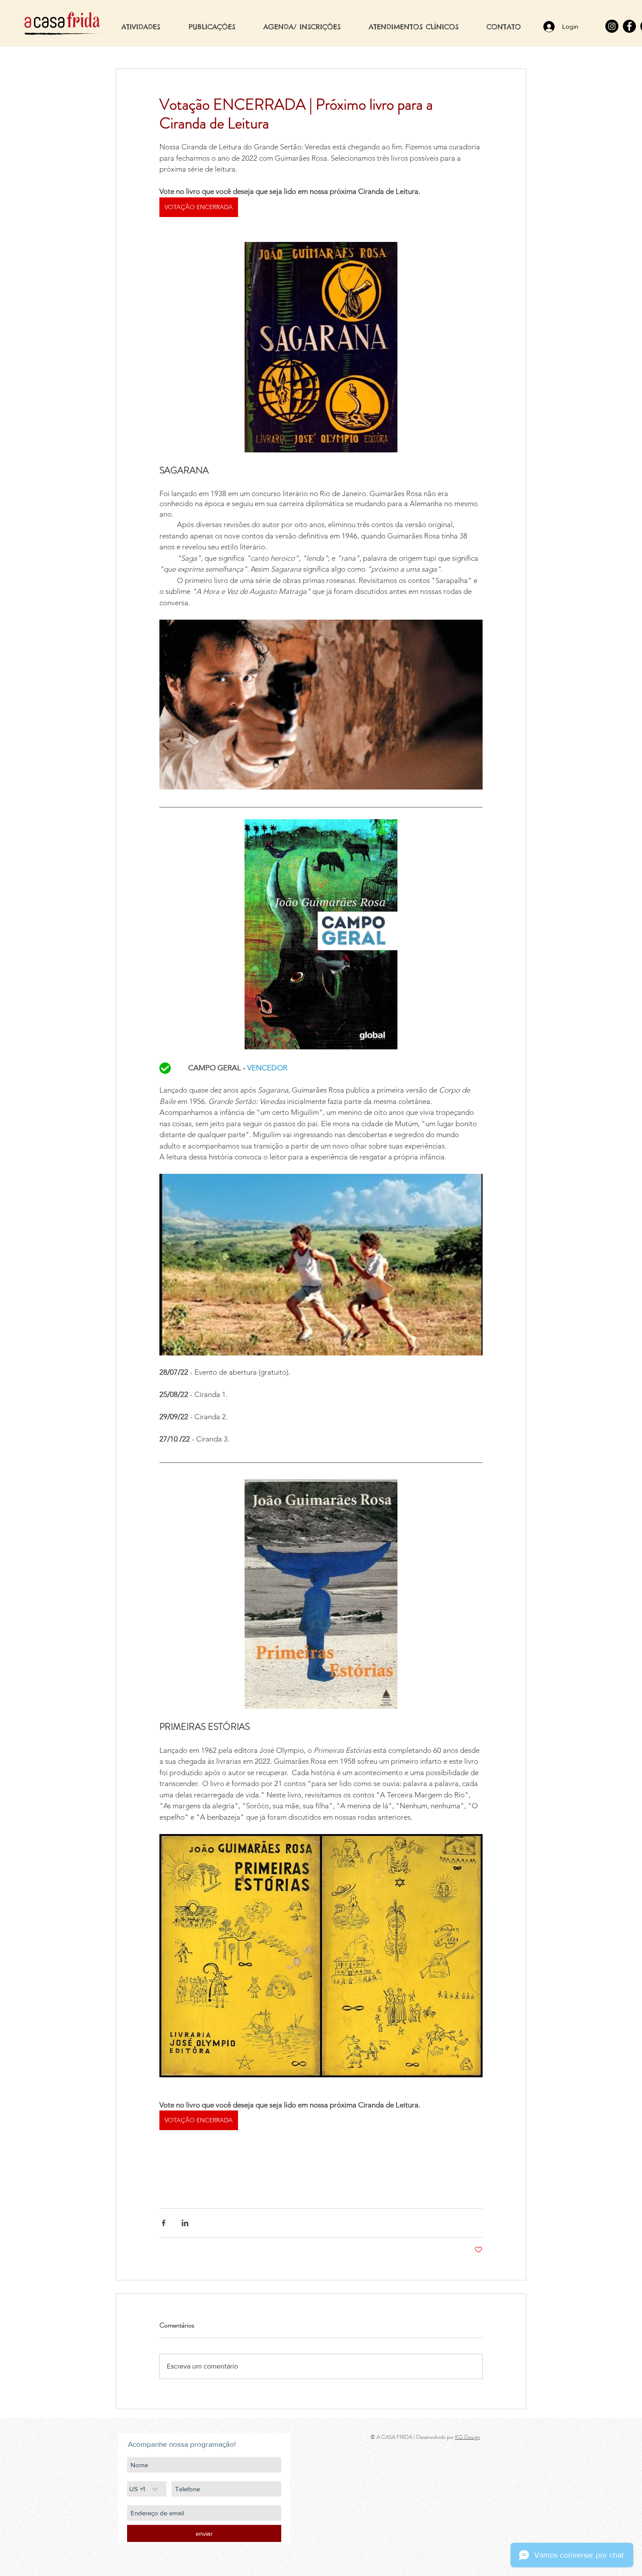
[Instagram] (612, 26)
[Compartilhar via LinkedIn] (185, 2223)
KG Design (468, 2437)
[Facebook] (629, 26)
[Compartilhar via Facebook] (164, 2223)
